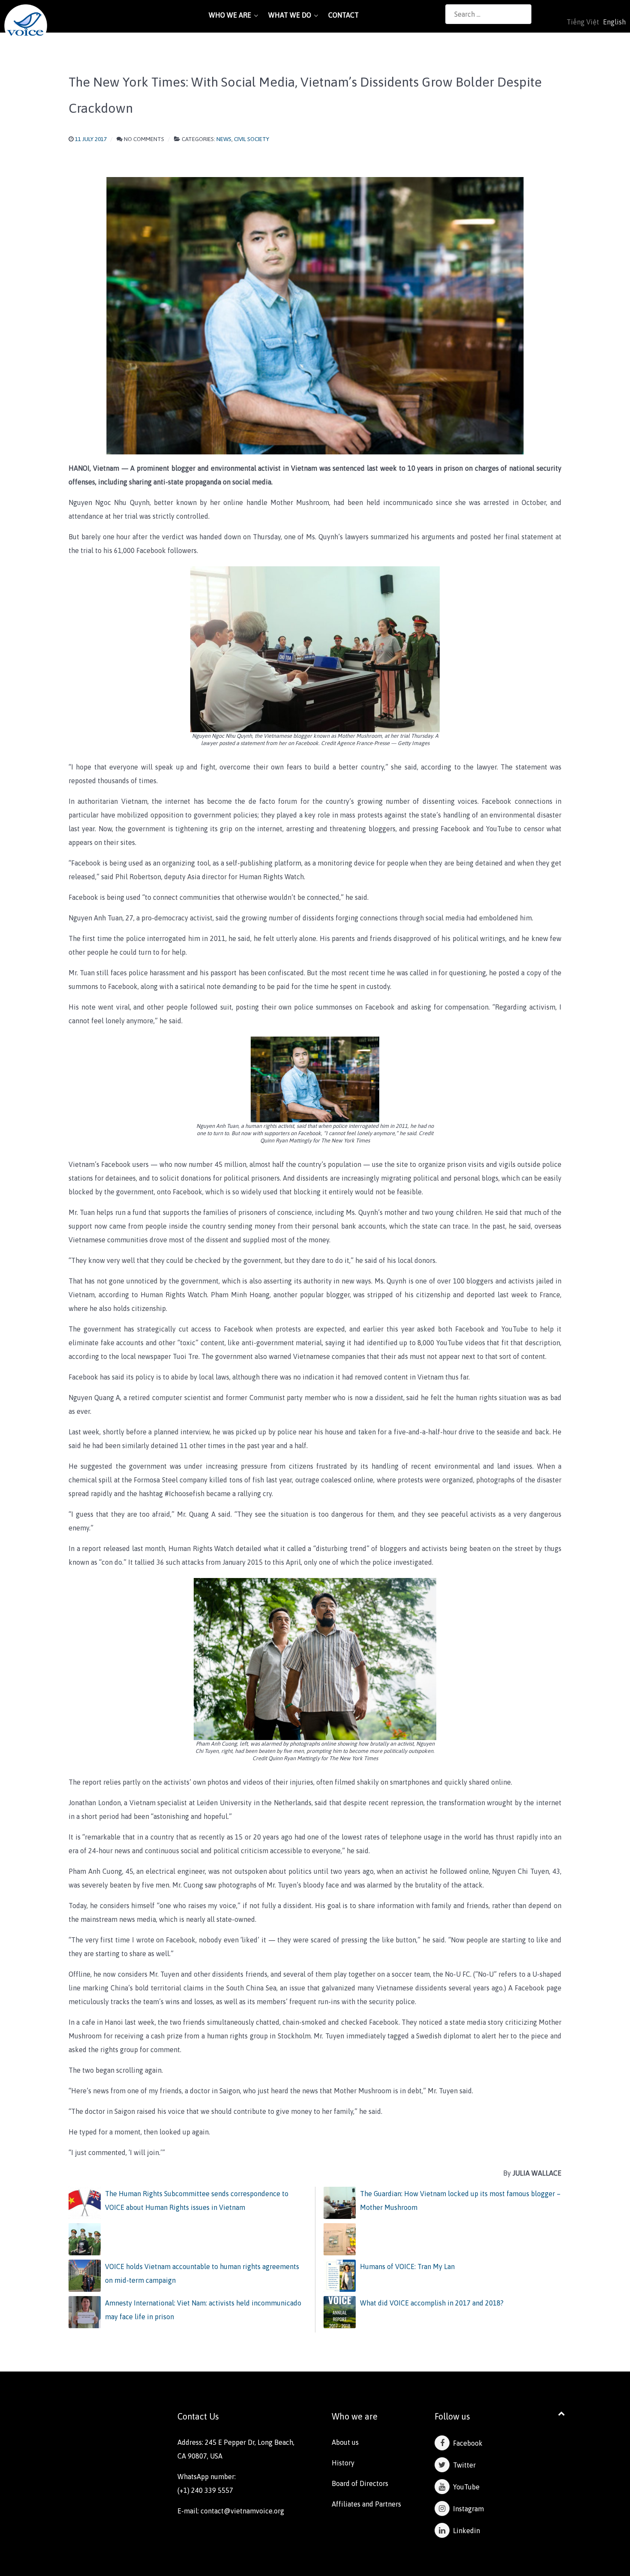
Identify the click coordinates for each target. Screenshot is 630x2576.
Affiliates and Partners (366, 2504)
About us (345, 2442)
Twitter (463, 2465)
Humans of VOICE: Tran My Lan (407, 2266)
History (343, 2463)
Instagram (467, 2509)
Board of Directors (360, 2483)
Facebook (466, 2443)
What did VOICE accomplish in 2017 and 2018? (432, 2303)
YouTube (465, 2487)
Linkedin (465, 2531)
